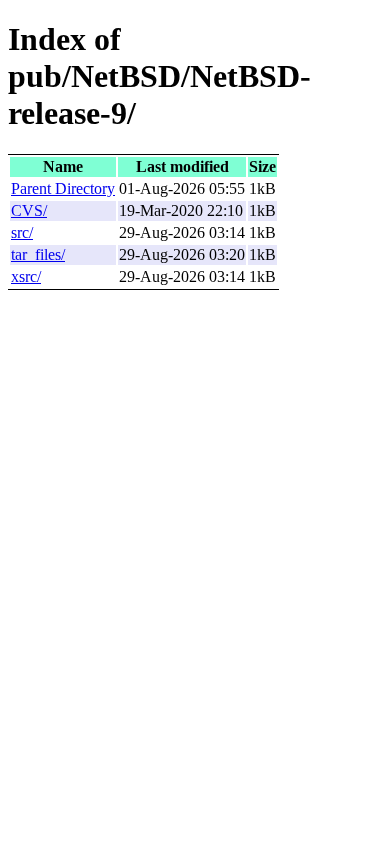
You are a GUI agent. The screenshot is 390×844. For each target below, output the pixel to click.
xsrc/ (26, 276)
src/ (22, 232)
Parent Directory (63, 188)
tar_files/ (38, 254)
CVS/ (29, 210)
